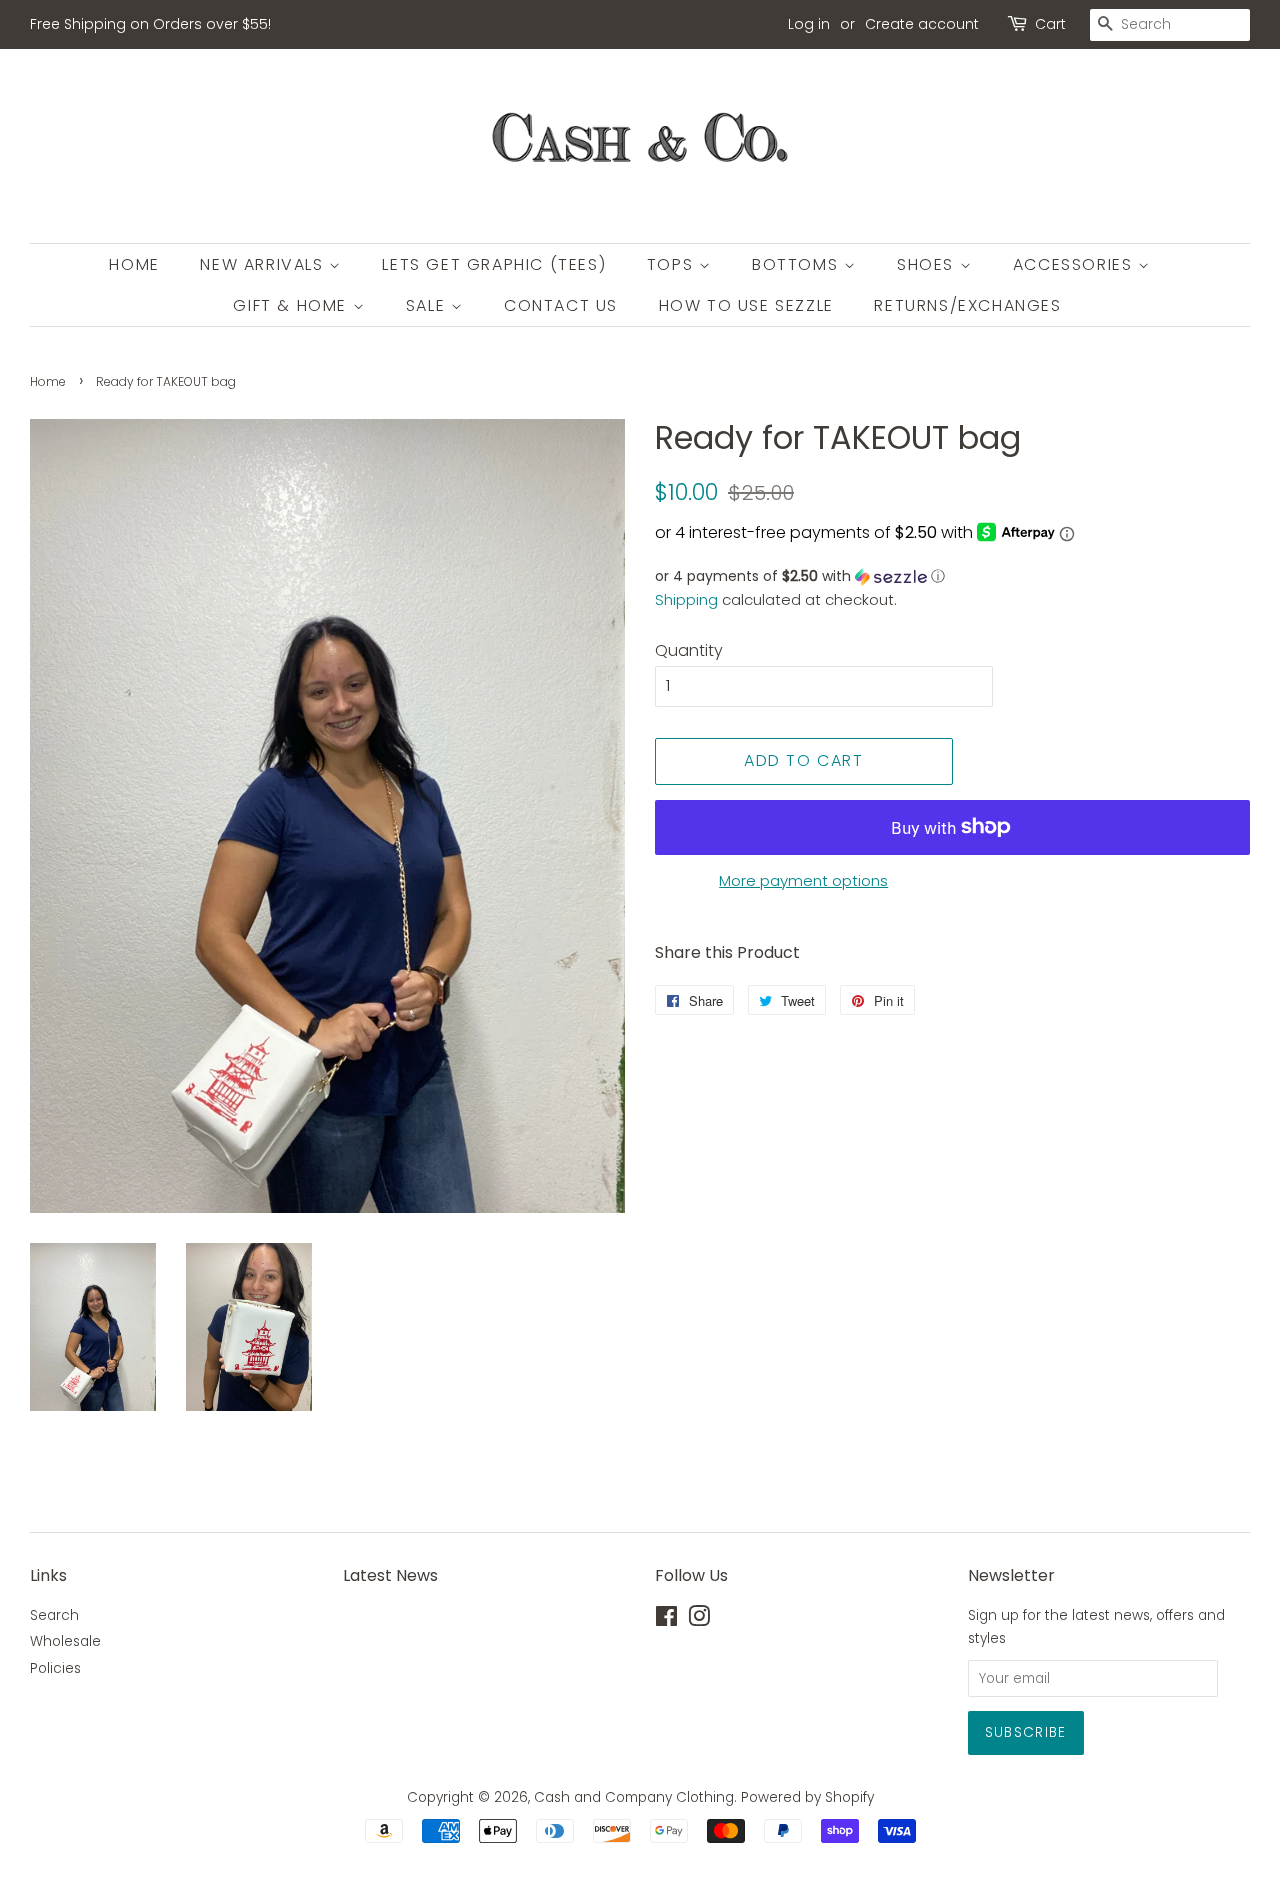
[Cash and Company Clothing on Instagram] (699, 1620)
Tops (673, 264)
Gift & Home (292, 305)
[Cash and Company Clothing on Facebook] (666, 1620)
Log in (809, 24)
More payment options (803, 880)
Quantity (689, 650)
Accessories (1075, 264)
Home (134, 264)
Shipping (686, 599)
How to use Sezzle (746, 305)
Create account (922, 24)
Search (54, 1615)
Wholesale (65, 1641)
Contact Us (561, 305)
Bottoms (798, 264)
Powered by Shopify (807, 1797)
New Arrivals (264, 264)
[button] (952, 576)
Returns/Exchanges (967, 305)
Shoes (928, 264)
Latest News (390, 1575)
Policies (55, 1668)
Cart (1050, 24)
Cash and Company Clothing (634, 1797)
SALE (428, 305)
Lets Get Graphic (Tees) (494, 264)
